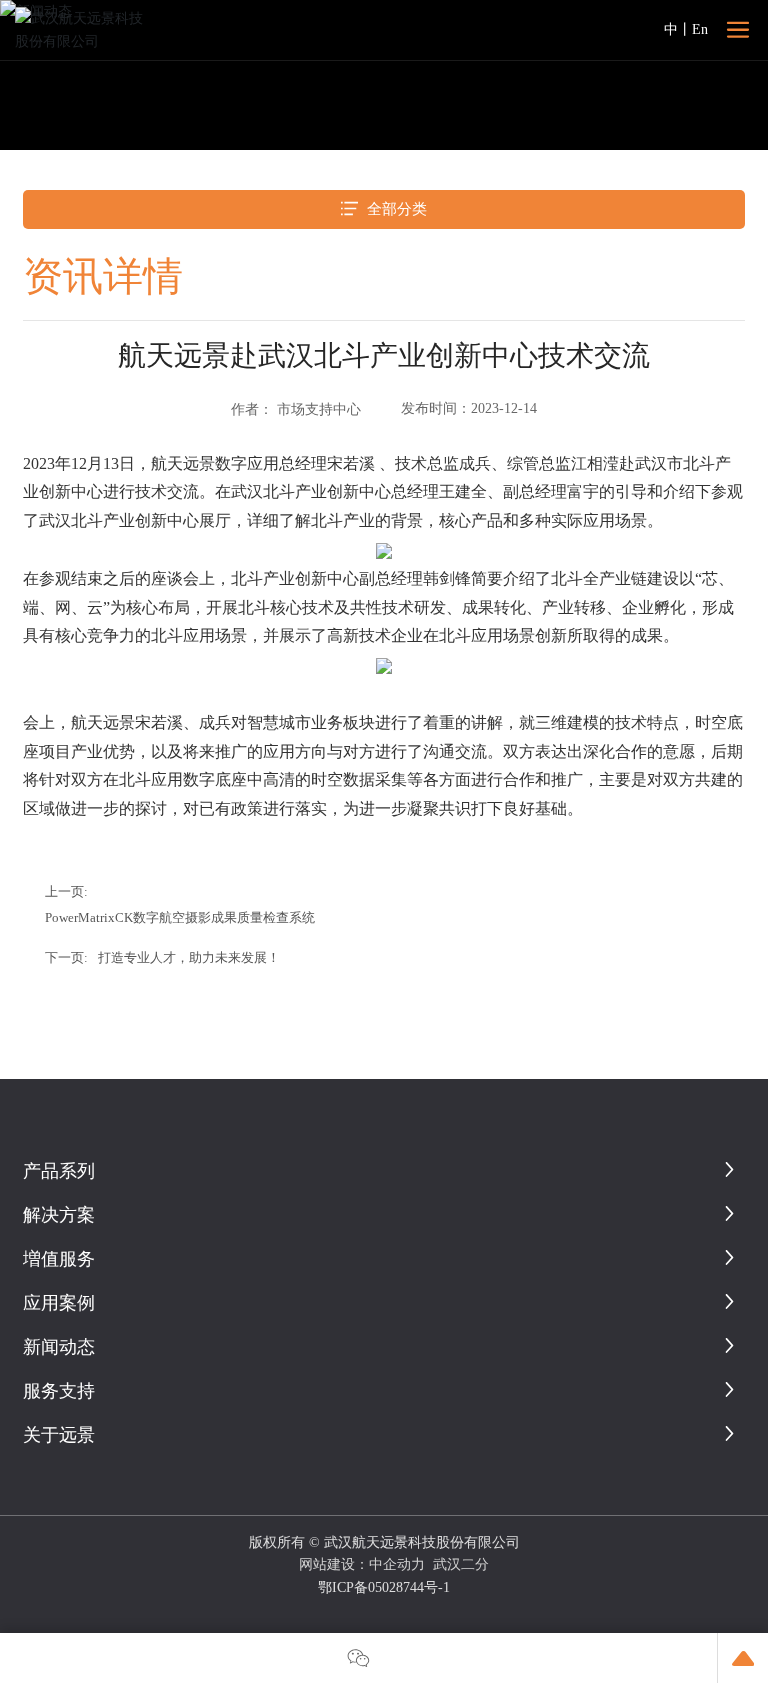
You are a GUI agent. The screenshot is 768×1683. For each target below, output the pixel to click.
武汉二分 (461, 1564)
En (700, 29)
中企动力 (397, 1564)
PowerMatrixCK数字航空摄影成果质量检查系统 (180, 918)
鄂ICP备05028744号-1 (384, 1587)
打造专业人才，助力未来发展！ (189, 958)
